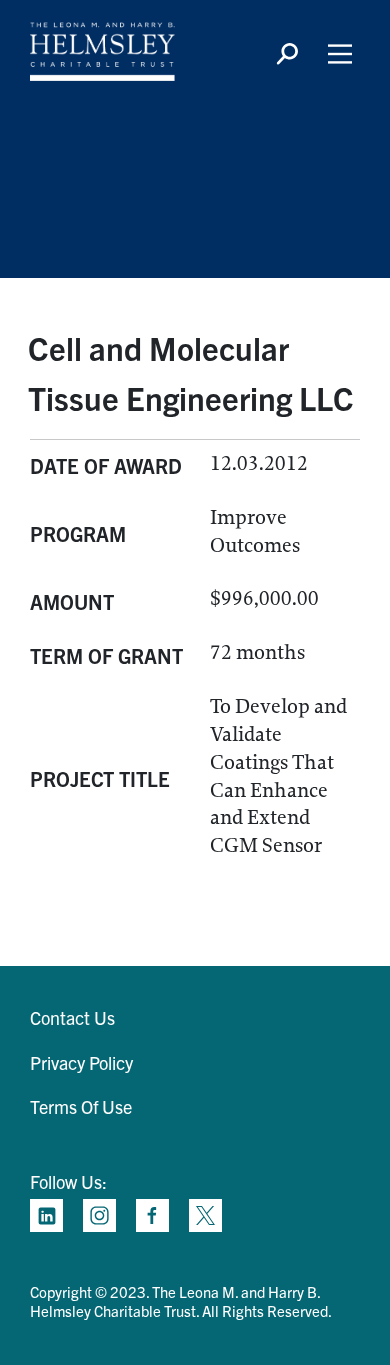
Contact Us (72, 1017)
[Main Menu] (340, 54)
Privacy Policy (81, 1062)
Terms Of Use (81, 1106)
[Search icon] (287, 54)
